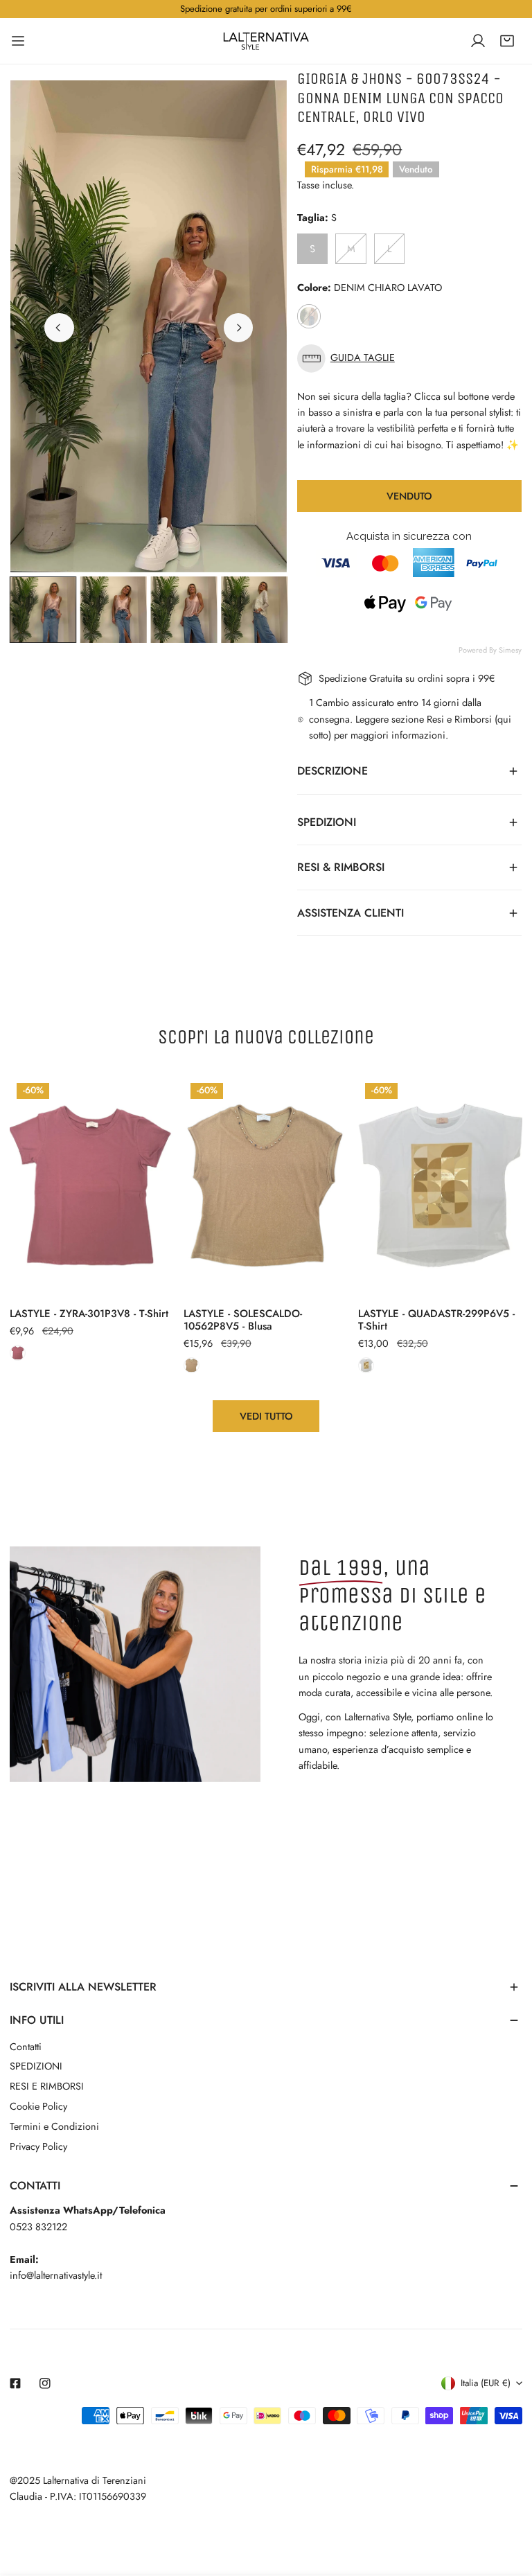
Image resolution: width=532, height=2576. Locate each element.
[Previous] (59, 328)
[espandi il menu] (18, 41)
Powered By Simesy (490, 650)
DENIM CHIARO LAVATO (309, 316)
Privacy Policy (38, 2146)
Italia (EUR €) (486, 2383)
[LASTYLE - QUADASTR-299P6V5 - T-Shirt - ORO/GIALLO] (366, 1365)
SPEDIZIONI (36, 2066)
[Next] (238, 328)
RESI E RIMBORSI (47, 2086)
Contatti (26, 2047)
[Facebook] (16, 2383)
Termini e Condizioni (54, 2126)
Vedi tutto (266, 1416)
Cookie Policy (38, 2106)
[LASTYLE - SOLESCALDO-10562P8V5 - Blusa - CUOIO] (192, 1365)
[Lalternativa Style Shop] (266, 41)
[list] (149, 326)
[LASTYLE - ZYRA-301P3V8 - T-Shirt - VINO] (18, 1353)
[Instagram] (45, 2383)
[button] (507, 41)
